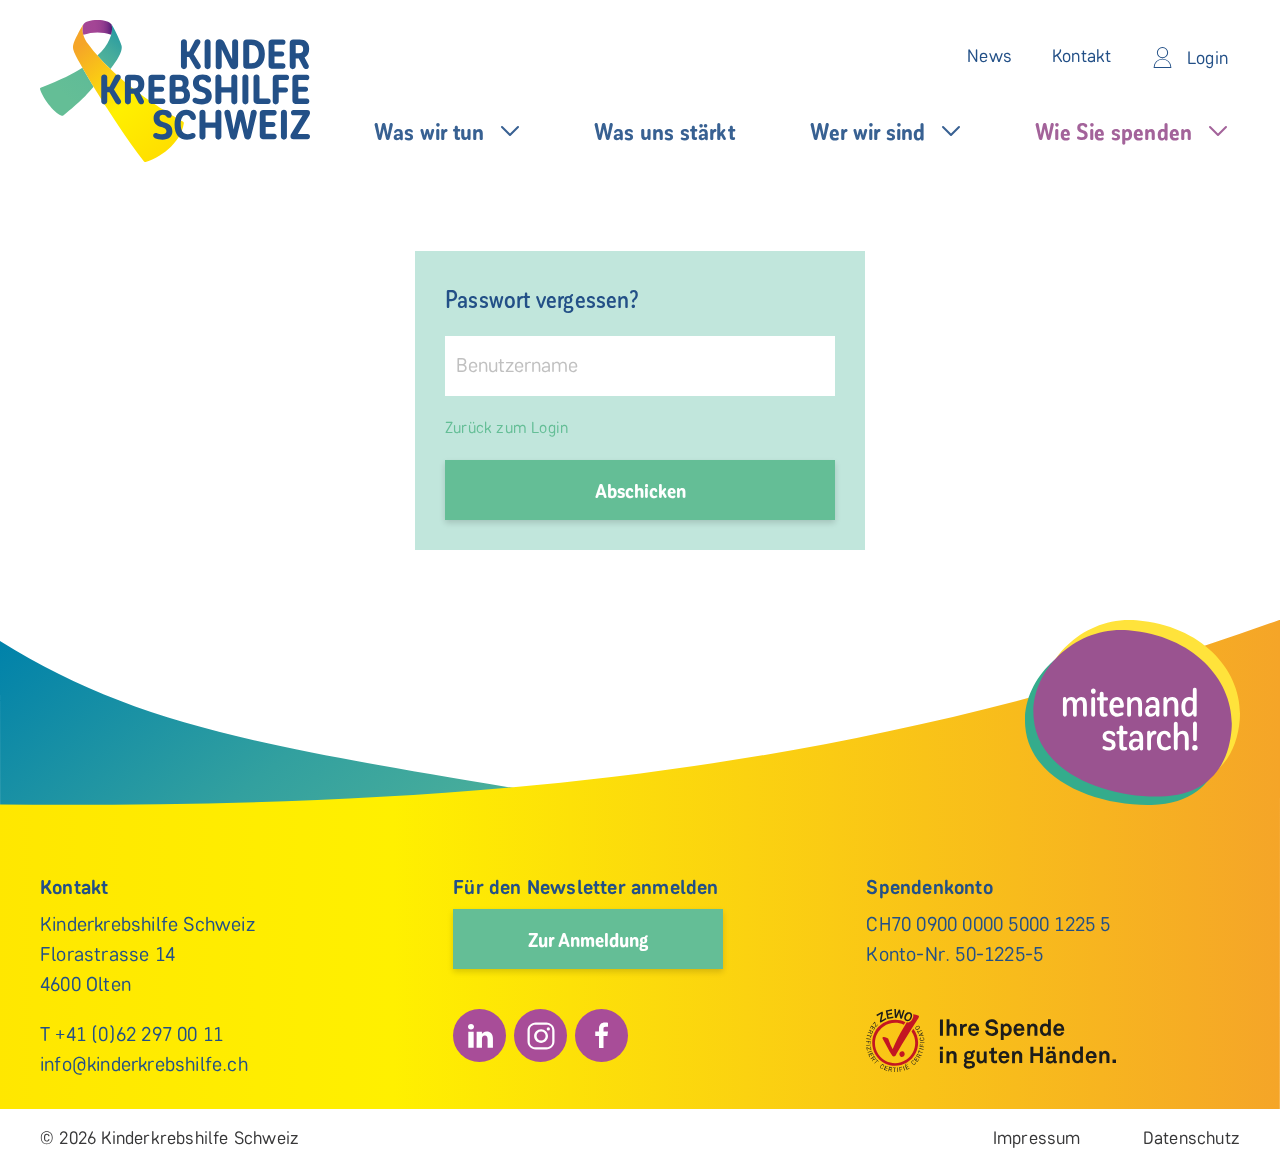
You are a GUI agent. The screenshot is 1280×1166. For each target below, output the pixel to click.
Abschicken (640, 490)
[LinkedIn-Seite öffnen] (479, 1035)
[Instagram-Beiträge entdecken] (540, 1035)
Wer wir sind (867, 130)
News (989, 55)
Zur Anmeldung (588, 939)
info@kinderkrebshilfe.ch (144, 1064)
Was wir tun (429, 130)
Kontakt (1081, 55)
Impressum (1037, 1137)
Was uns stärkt (665, 130)
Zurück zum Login (506, 427)
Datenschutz (1191, 1137)
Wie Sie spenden (1113, 130)
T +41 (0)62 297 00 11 (131, 1034)
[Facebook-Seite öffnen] (601, 1035)
